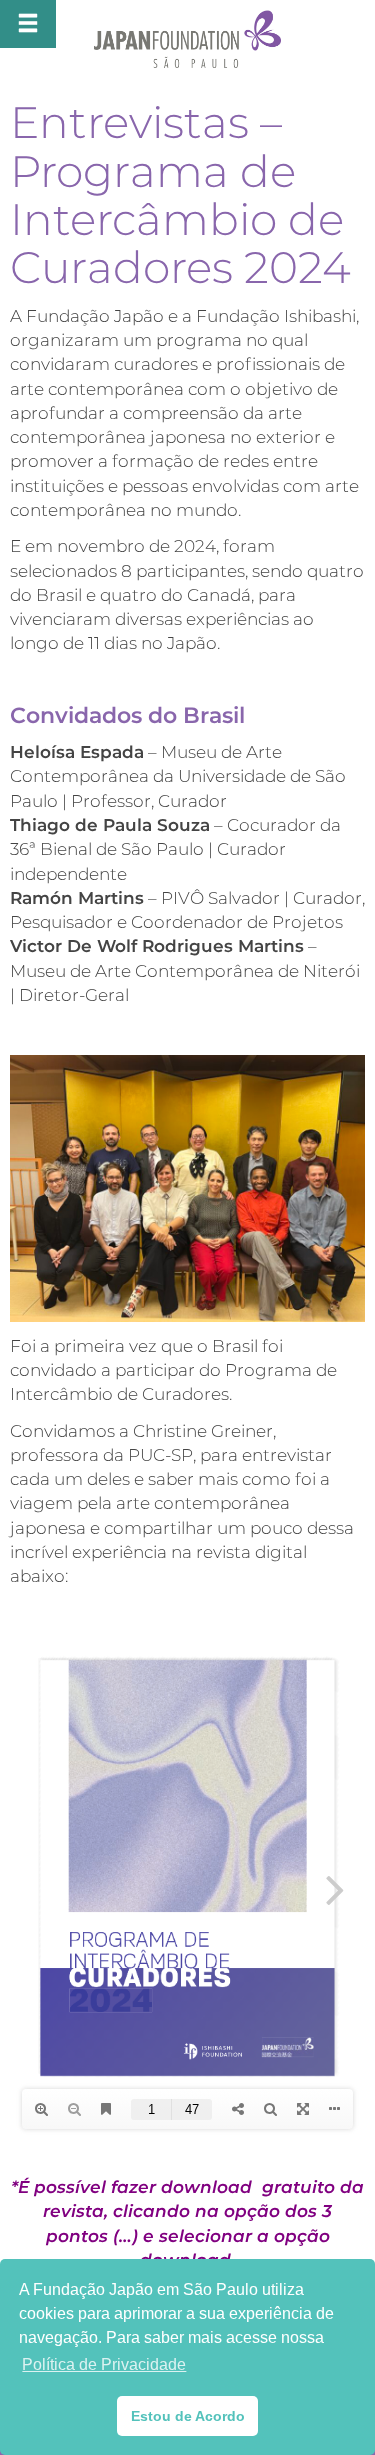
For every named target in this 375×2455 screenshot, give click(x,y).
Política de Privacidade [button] (104, 2364)
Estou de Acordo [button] (188, 2416)
